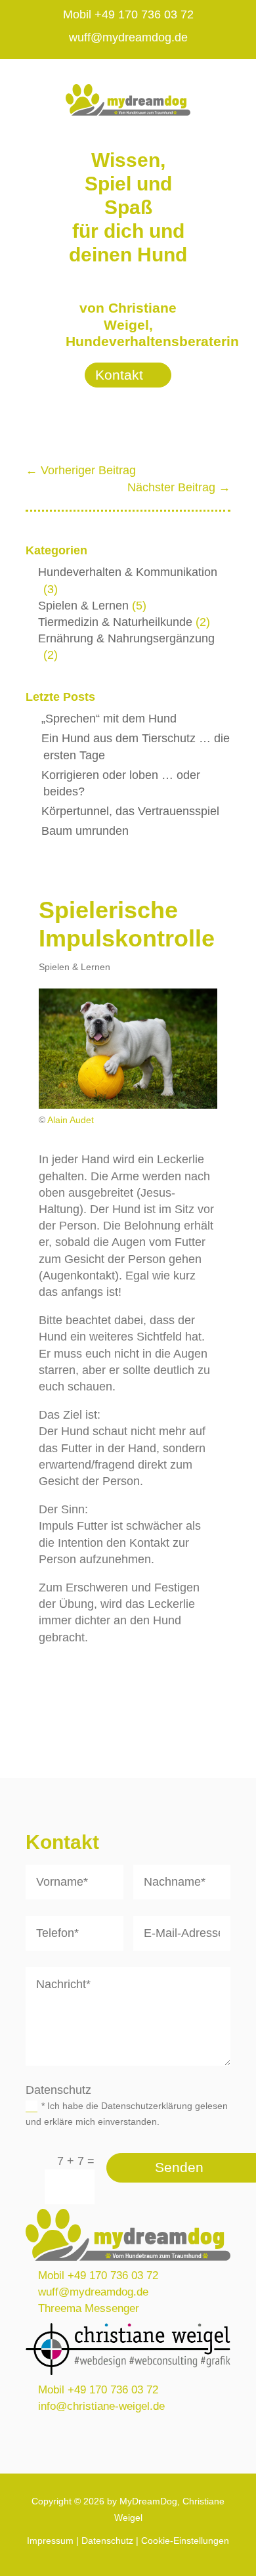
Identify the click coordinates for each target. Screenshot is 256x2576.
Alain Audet (71, 1120)
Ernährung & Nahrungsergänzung (126, 638)
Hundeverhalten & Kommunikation (128, 572)
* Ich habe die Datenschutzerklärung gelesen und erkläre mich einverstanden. (127, 2114)
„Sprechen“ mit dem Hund (109, 719)
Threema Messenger (89, 2308)
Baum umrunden (85, 831)
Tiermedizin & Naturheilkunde (115, 622)
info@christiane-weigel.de (101, 2406)
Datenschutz (107, 2541)
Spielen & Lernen (83, 606)
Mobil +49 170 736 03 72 (128, 14)
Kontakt (119, 375)
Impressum (50, 2541)
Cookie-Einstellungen (185, 2541)
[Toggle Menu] (231, 78)
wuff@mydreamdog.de (128, 37)
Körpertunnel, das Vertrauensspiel (130, 811)
